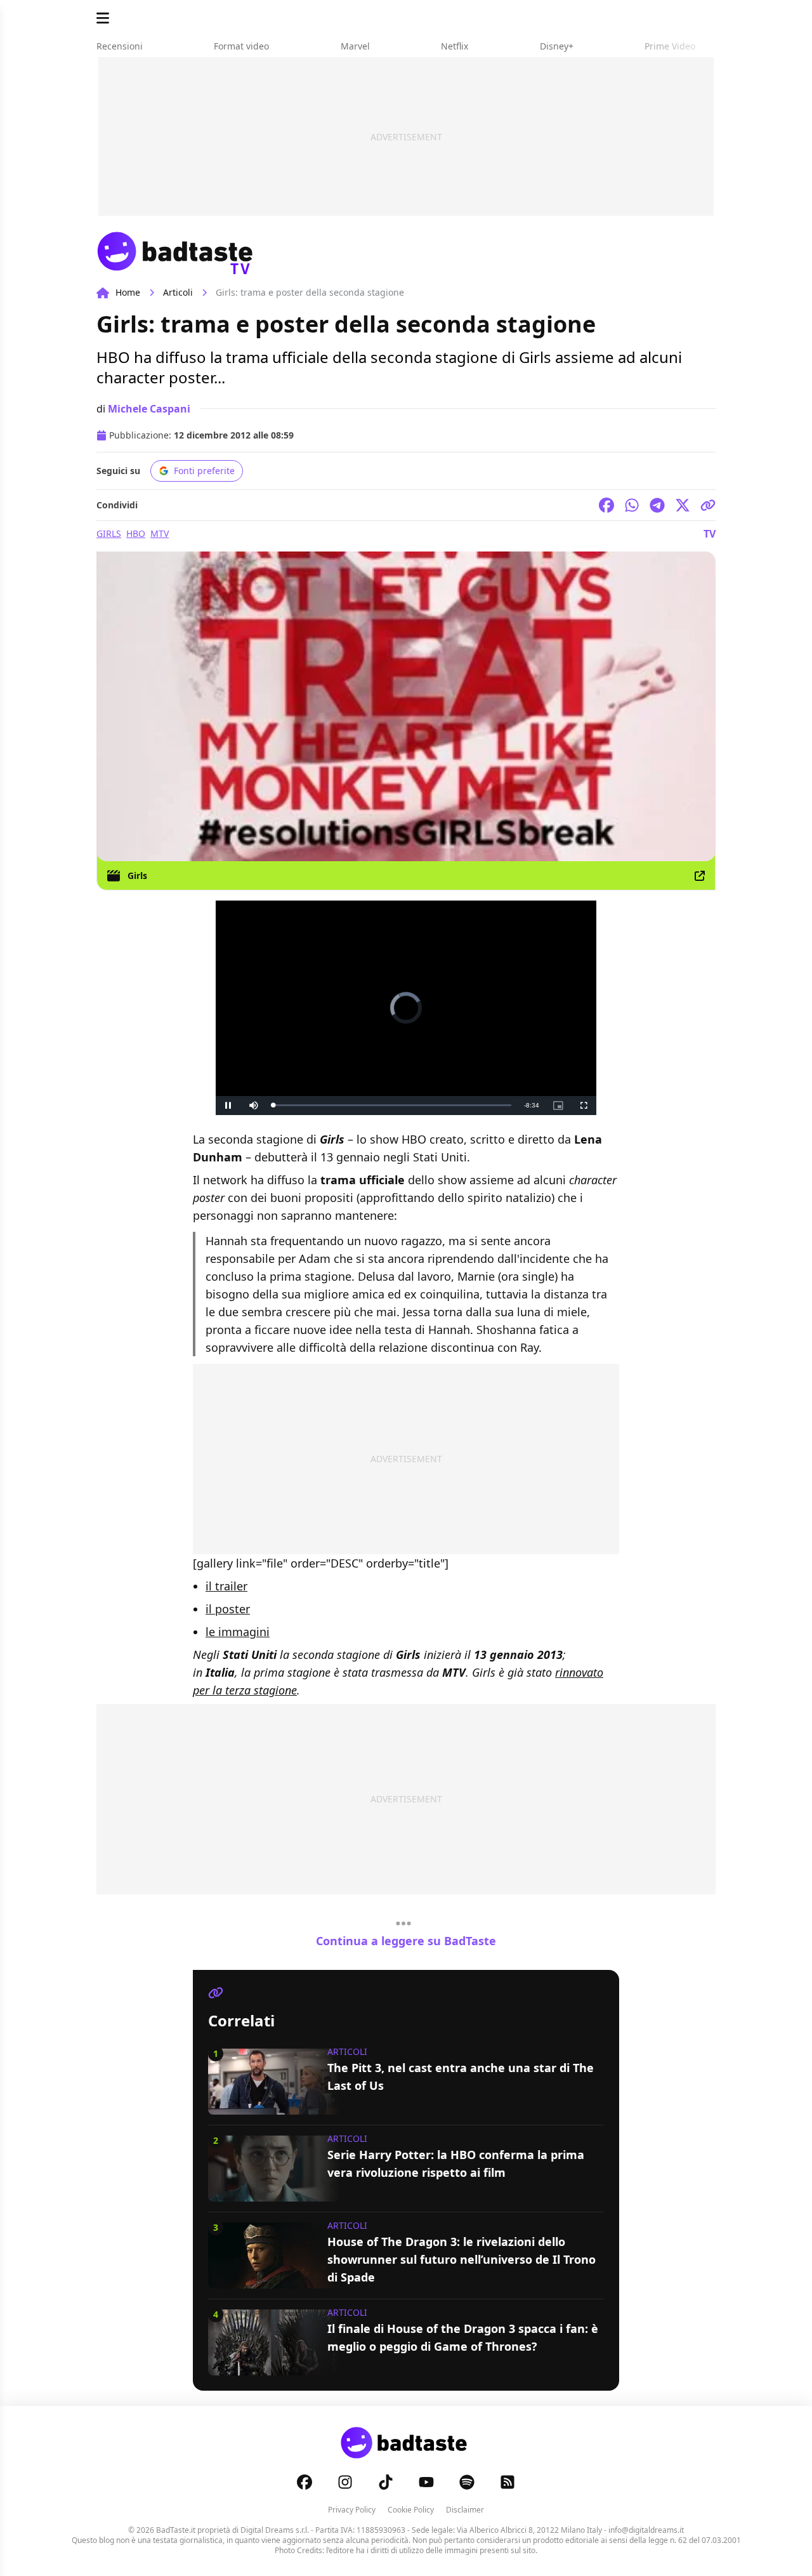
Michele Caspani (149, 409)
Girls (109, 533)
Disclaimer (465, 2510)
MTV (160, 533)
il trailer (226, 1586)
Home (128, 292)
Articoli (178, 292)
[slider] (392, 1105)
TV (710, 534)
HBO (136, 533)
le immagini (238, 1632)
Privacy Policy (352, 2510)
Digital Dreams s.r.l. (275, 2530)
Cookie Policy (411, 2510)
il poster (228, 1609)
